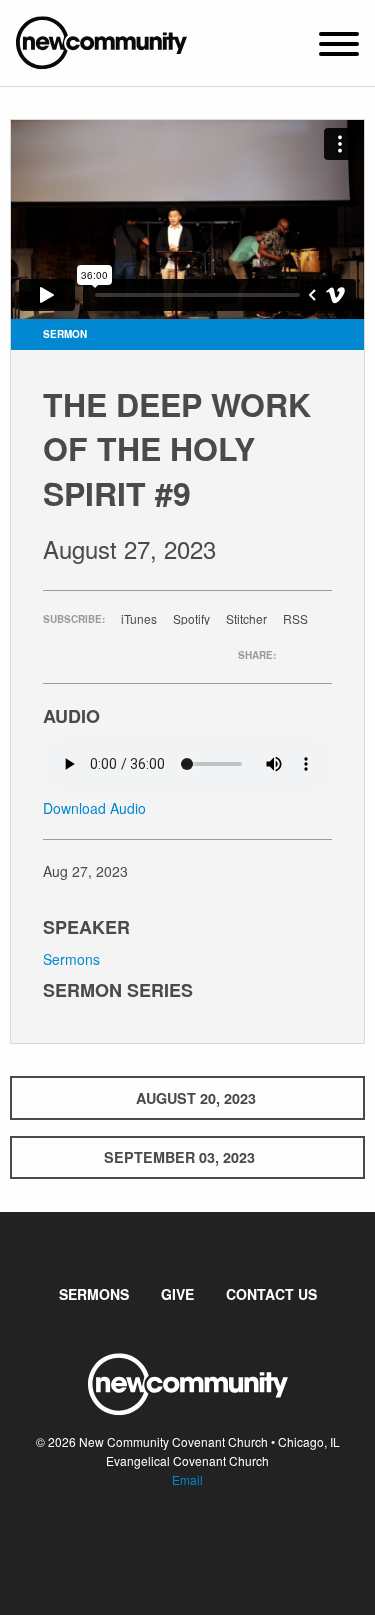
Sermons (71, 959)
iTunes (139, 619)
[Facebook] (172, 1540)
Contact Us (271, 1294)
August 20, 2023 (196, 1098)
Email (187, 1479)
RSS (295, 619)
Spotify (191, 619)
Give (177, 1294)
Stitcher (246, 619)
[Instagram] (204, 1540)
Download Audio (94, 808)
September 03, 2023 (179, 1157)
